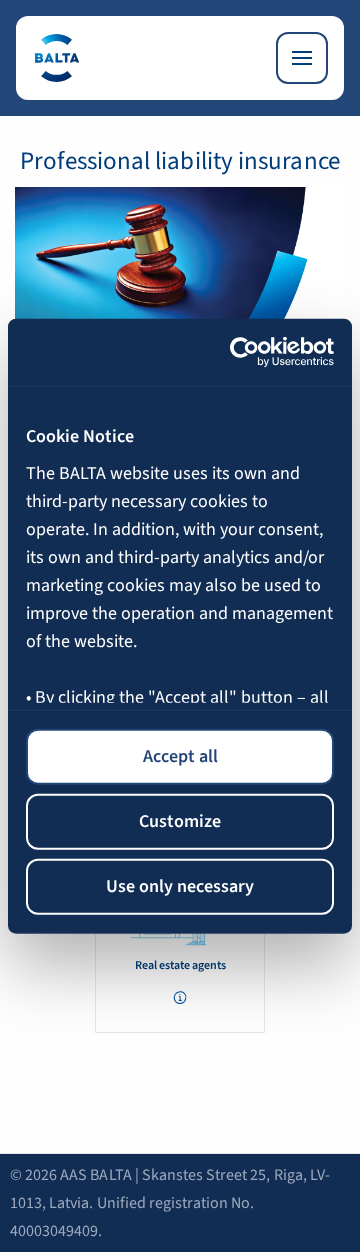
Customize (180, 820)
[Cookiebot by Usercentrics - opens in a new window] (252, 352)
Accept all (180, 755)
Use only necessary (180, 885)
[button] (180, 998)
